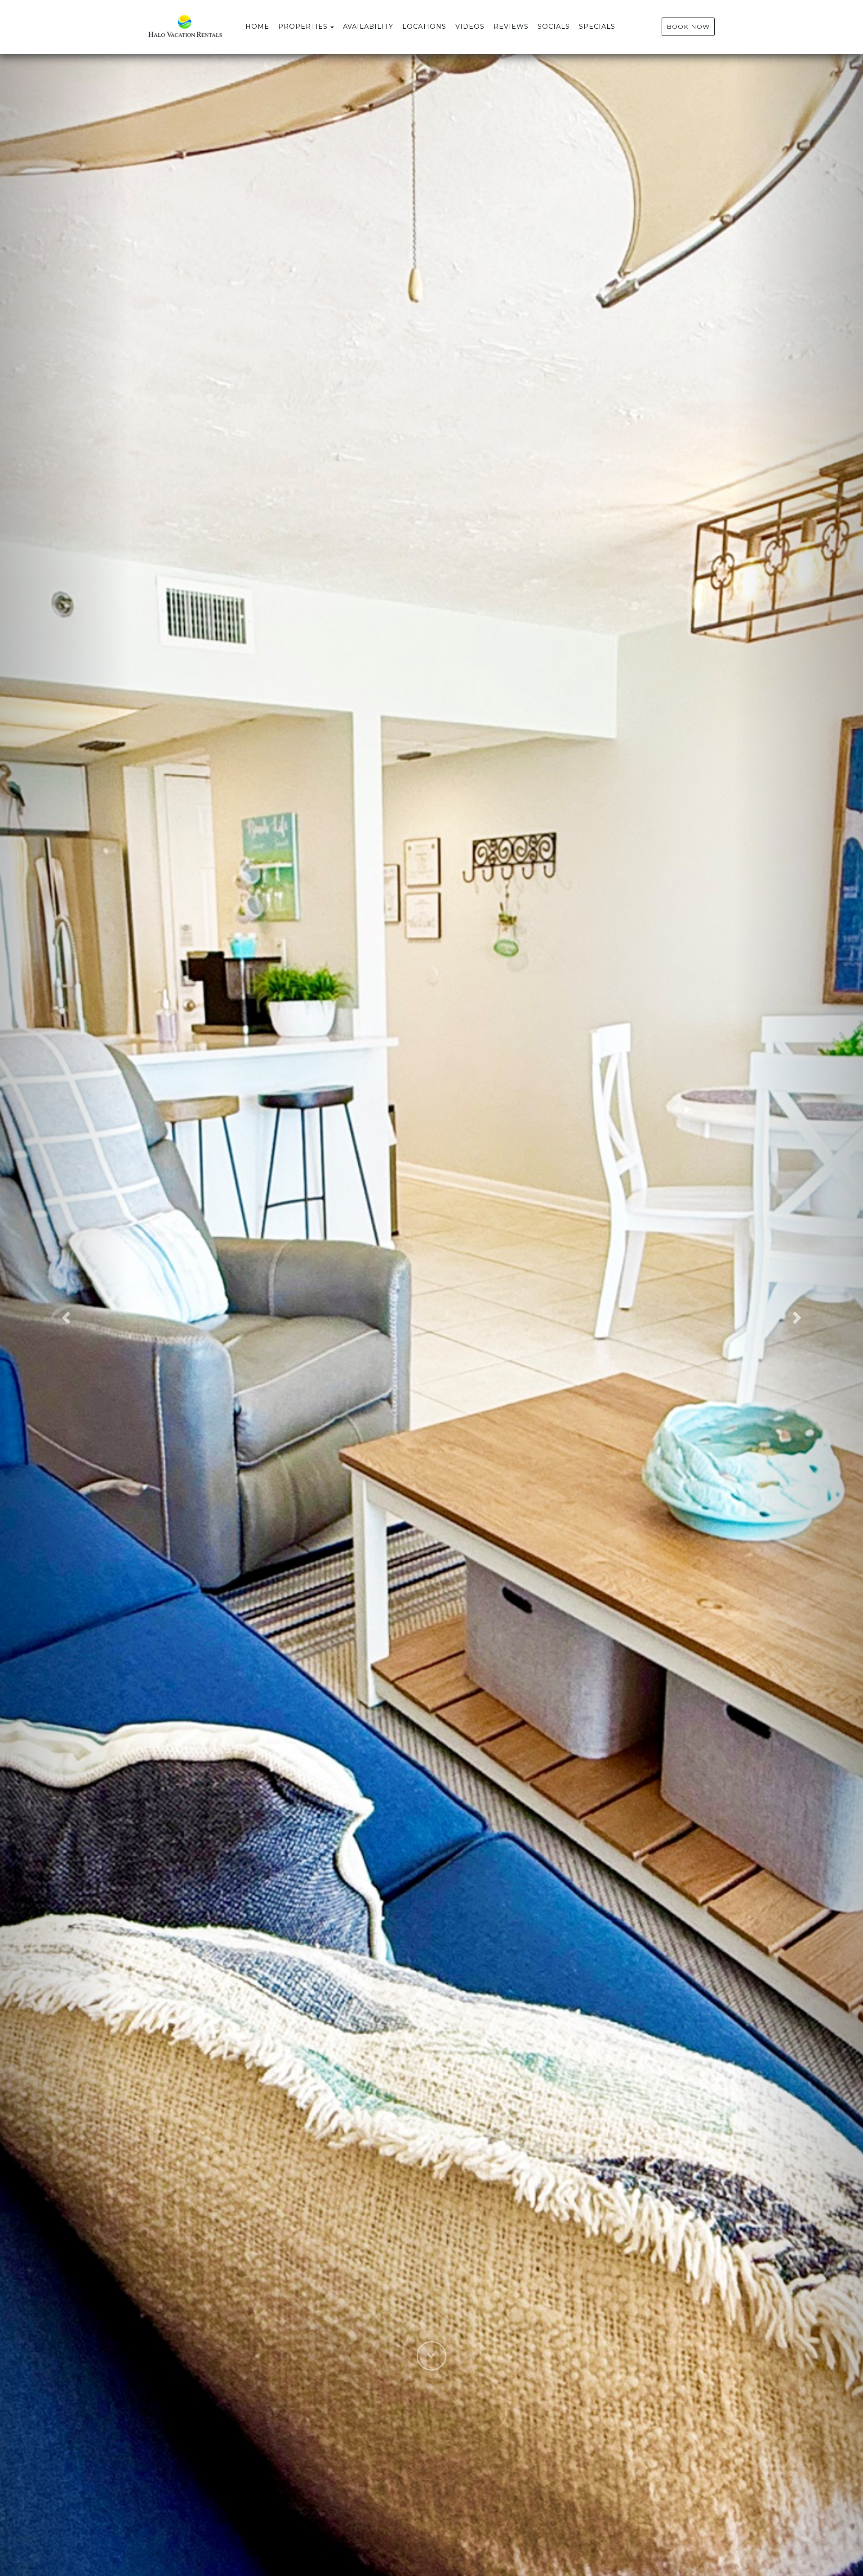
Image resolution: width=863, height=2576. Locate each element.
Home (257, 27)
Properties (303, 27)
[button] (65, 1315)
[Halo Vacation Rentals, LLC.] (241, 27)
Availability (368, 27)
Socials (554, 27)
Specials (597, 27)
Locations (424, 27)
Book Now (688, 27)
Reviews (511, 27)
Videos (470, 27)
